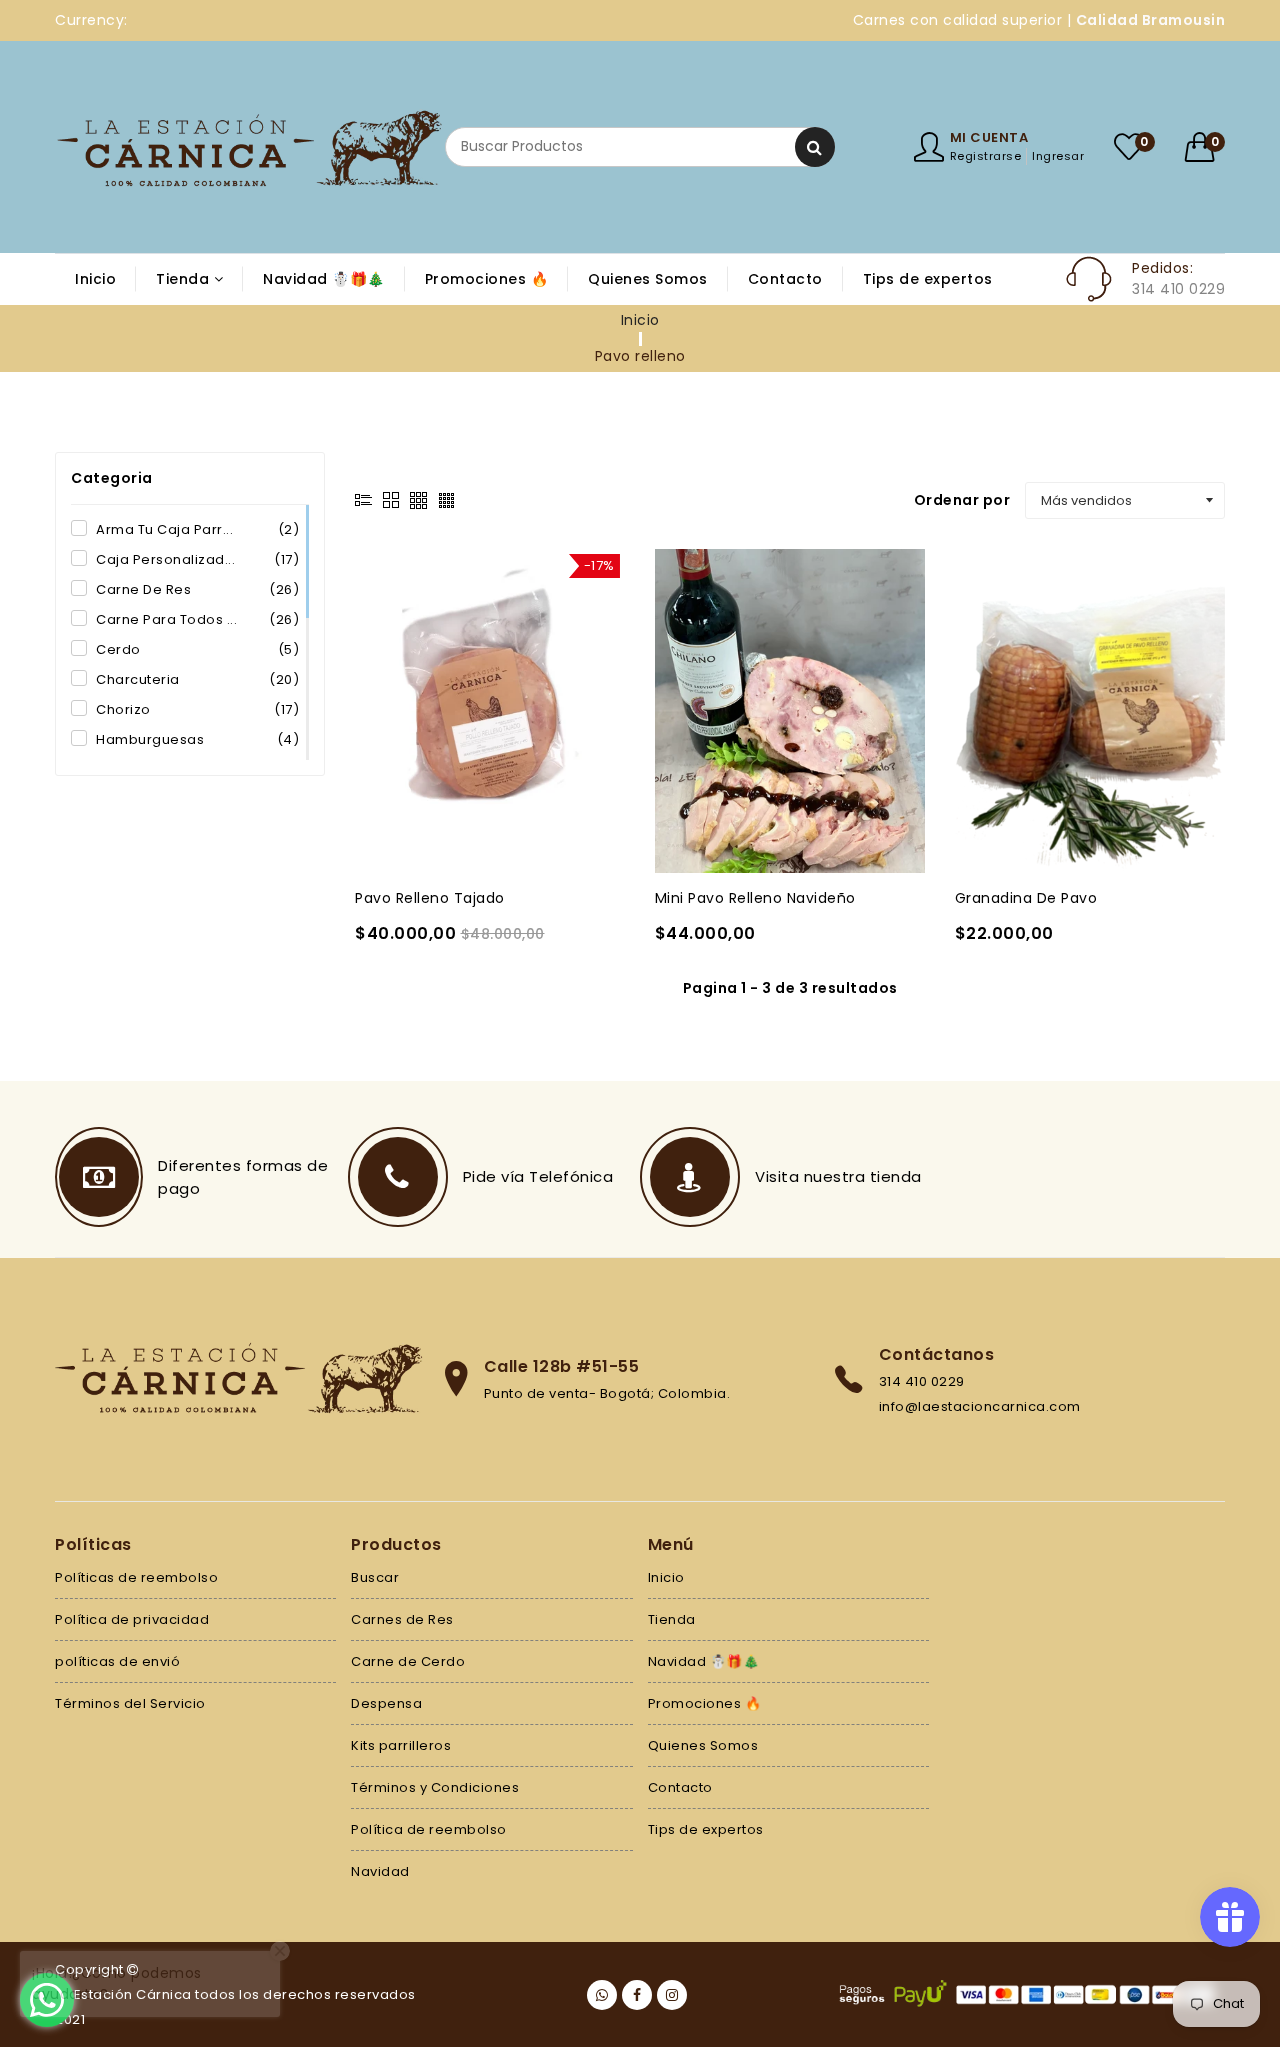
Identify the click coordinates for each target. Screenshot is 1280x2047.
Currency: (91, 20)
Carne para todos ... (197, 619)
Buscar (375, 1577)
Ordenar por (962, 500)
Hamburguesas (197, 739)
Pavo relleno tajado (430, 898)
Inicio (640, 320)
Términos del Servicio (130, 1703)
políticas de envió (117, 1661)
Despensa (386, 1703)
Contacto (680, 1787)
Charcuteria (197, 679)
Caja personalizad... (197, 559)
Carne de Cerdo (408, 1661)
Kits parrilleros (401, 1745)
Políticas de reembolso (136, 1577)
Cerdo (197, 649)
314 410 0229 (922, 1381)
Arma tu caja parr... (197, 529)
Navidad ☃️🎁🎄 (704, 1661)
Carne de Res (197, 589)
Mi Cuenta (989, 137)
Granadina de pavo (1026, 898)
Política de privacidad (132, 1619)
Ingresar (1058, 156)
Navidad (380, 1871)
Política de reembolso (429, 1829)
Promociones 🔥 (705, 1703)
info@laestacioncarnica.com (980, 1406)
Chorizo (197, 709)
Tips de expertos (706, 1829)
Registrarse (986, 156)
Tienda (672, 1619)
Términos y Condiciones (435, 1787)
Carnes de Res (402, 1619)
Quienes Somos (703, 1745)
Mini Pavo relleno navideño (755, 898)
